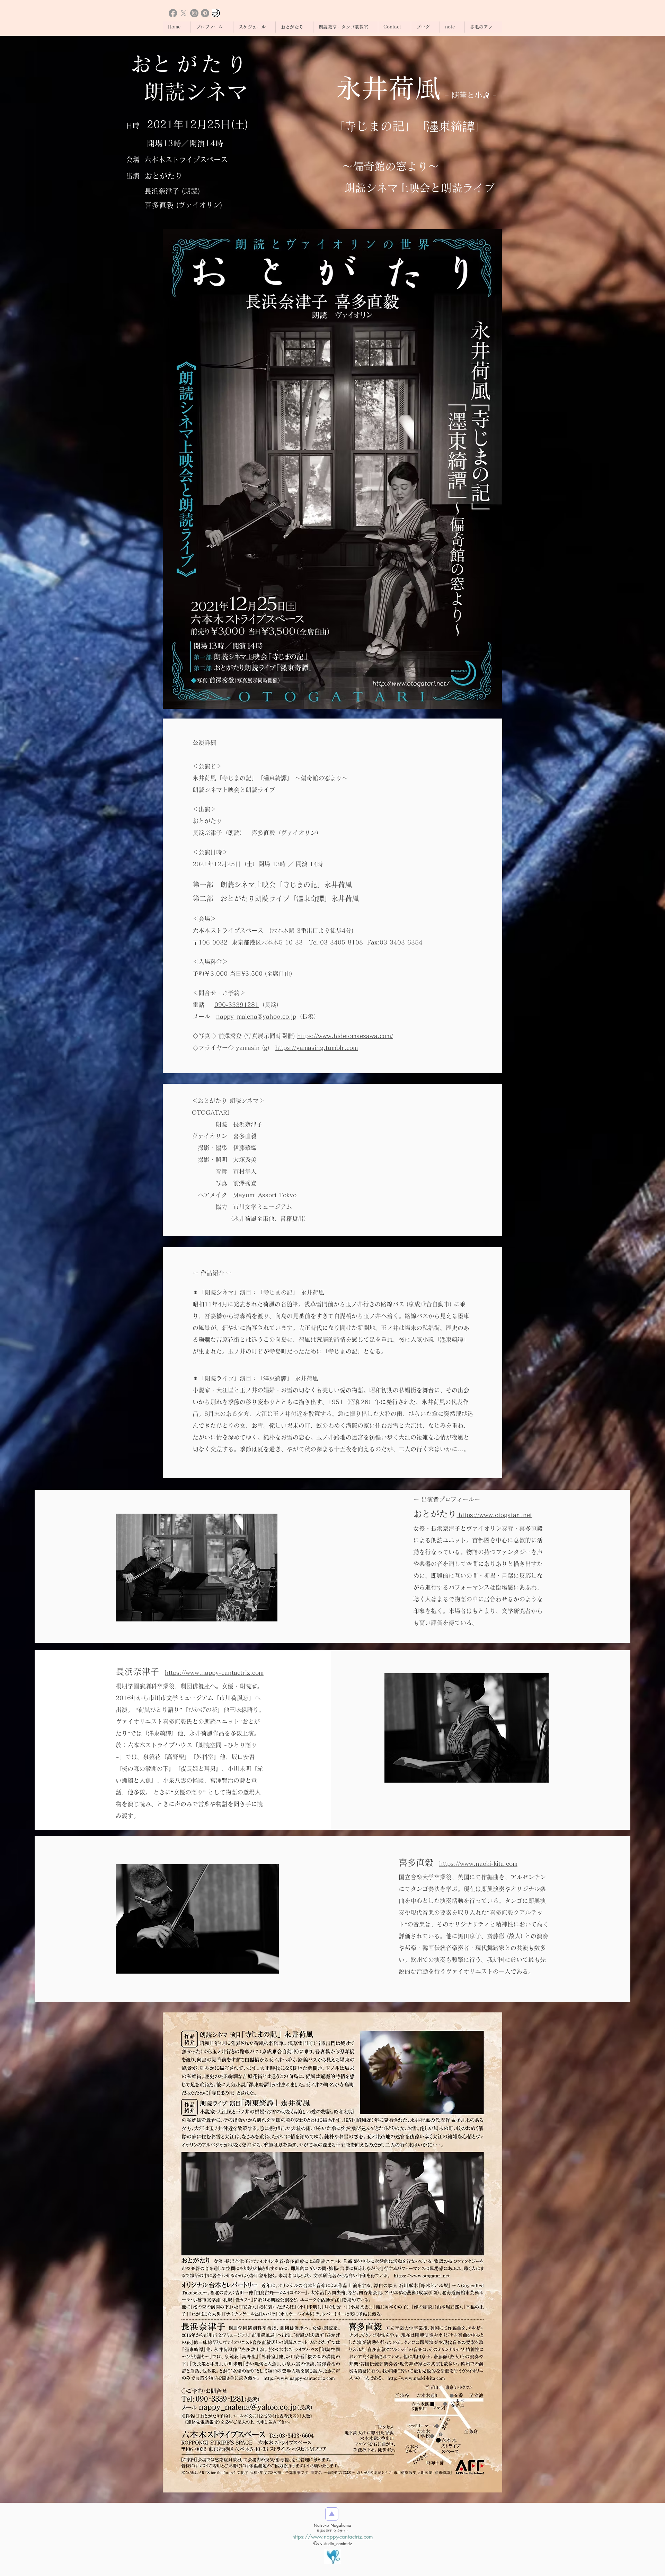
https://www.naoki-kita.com (478, 1864)
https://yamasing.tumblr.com (317, 1048)
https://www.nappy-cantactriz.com (214, 1673)
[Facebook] (173, 13)
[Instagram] (194, 13)
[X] (184, 13)
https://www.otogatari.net (494, 1515)
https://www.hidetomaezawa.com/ (345, 1036)
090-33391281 (237, 1005)
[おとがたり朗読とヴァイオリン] (216, 13)
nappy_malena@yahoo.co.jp (256, 1016)
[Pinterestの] (205, 13)
